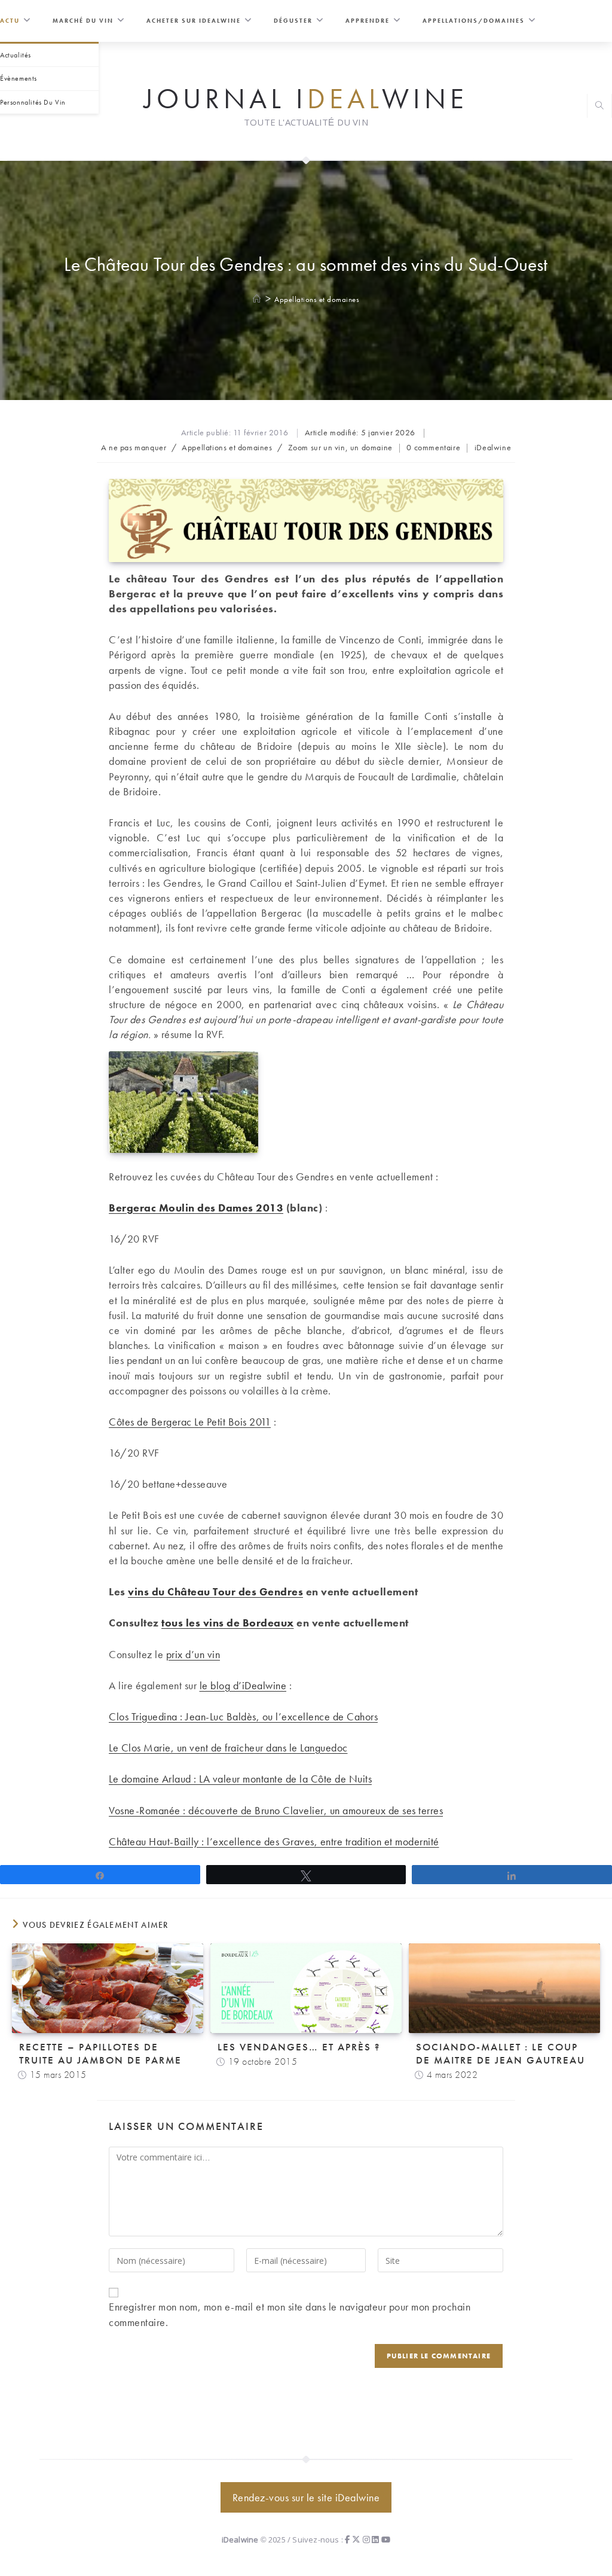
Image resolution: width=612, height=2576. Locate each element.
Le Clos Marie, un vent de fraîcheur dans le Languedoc (228, 1748)
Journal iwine (306, 98)
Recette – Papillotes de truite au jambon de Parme (100, 2053)
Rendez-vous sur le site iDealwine (306, 2497)
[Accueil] (257, 299)
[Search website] (599, 107)
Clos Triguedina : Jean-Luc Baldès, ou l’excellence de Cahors (243, 1716)
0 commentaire (433, 447)
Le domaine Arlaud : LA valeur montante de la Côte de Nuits (240, 1779)
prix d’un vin (193, 1654)
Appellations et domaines (317, 299)
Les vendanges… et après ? (299, 2047)
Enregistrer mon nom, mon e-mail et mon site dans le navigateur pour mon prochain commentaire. (290, 2314)
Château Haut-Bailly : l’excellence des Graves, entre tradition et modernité (274, 1841)
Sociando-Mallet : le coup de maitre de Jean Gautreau (501, 2053)
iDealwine (493, 447)
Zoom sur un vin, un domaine (340, 447)
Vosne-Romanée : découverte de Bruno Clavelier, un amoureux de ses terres (276, 1810)
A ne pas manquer (134, 447)
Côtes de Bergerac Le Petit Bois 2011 (190, 1422)
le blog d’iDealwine (243, 1685)
